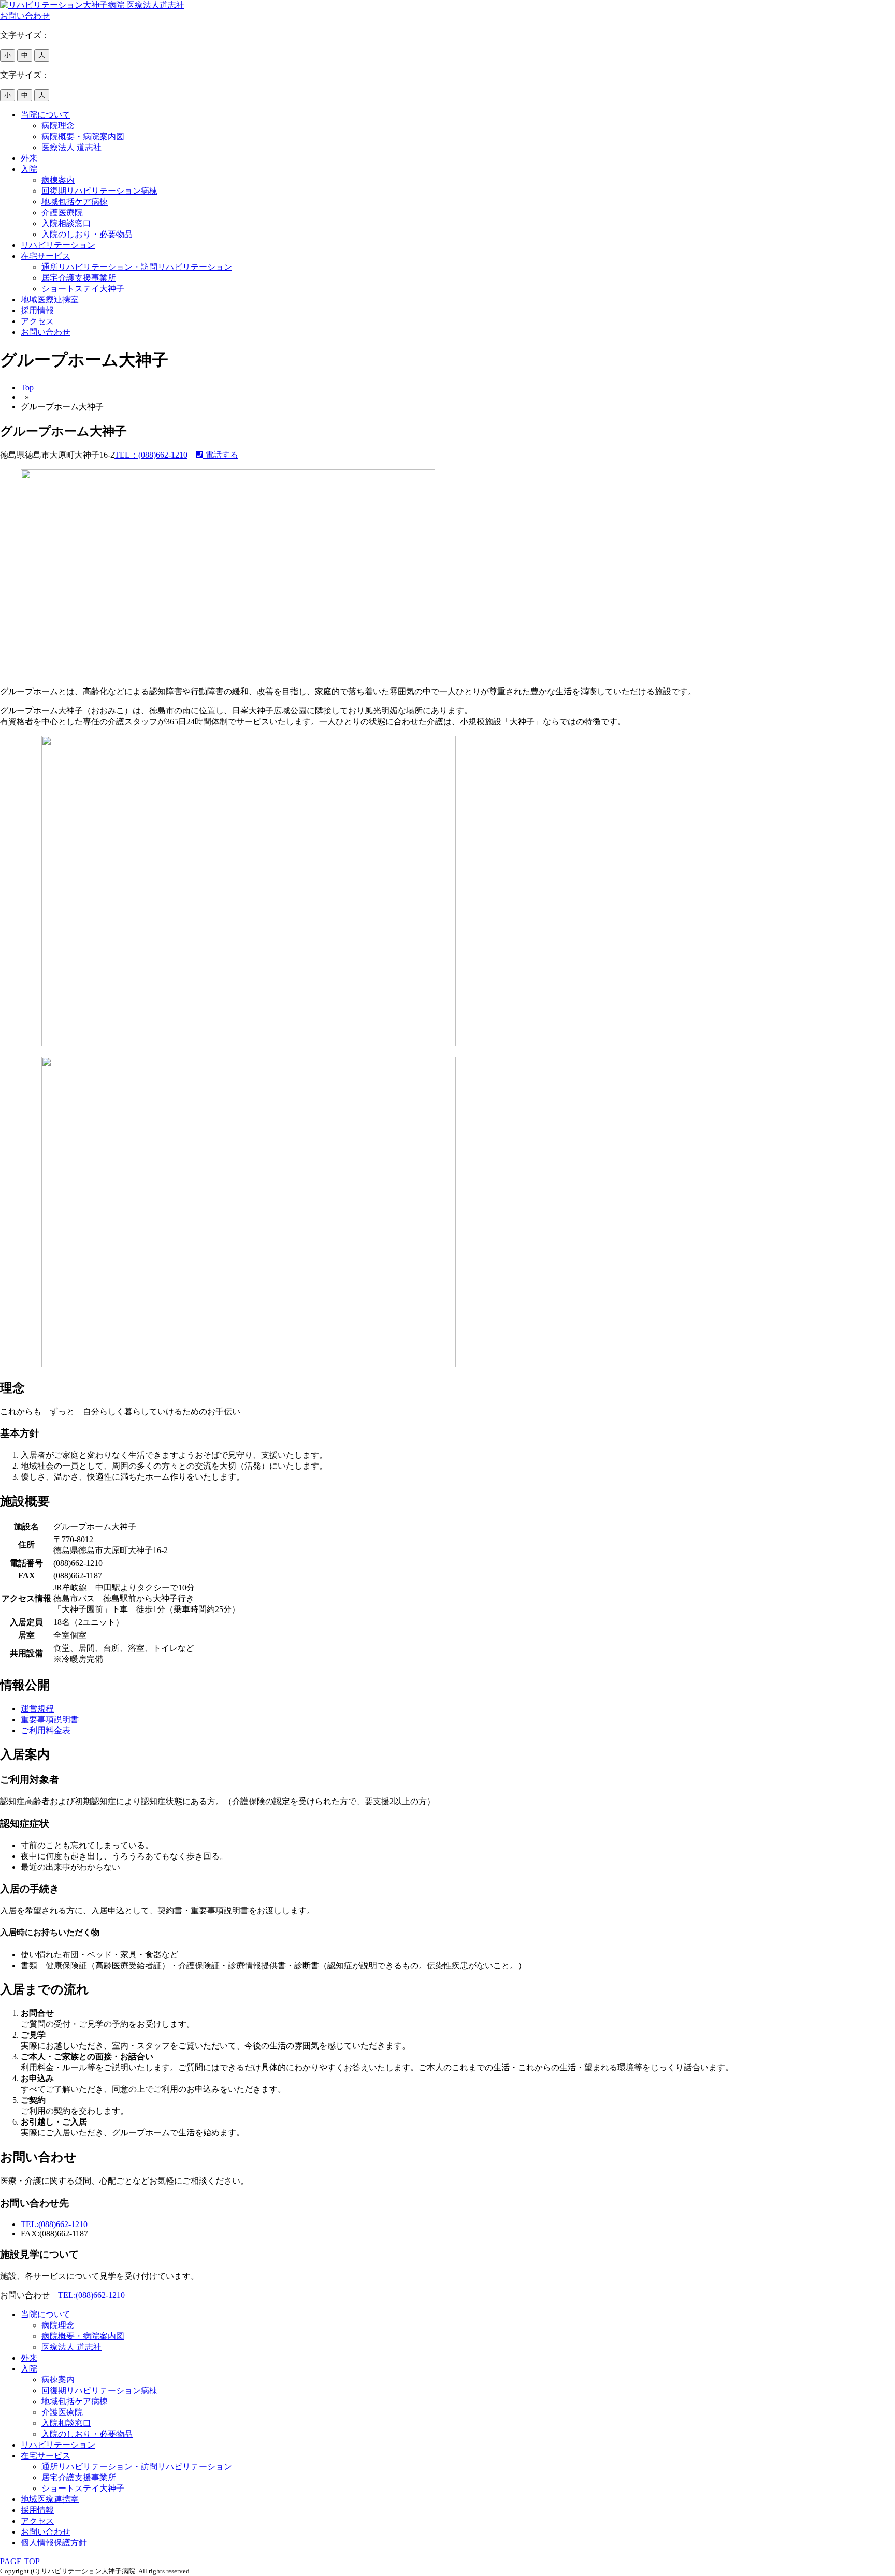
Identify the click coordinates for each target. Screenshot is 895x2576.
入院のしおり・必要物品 (87, 234)
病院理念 (58, 126)
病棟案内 (58, 180)
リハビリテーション (58, 245)
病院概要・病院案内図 (83, 136)
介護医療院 (62, 213)
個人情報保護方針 (54, 2543)
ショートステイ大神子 (83, 289)
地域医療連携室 (50, 299)
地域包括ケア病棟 (75, 202)
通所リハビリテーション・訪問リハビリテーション (137, 267)
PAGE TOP (20, 2561)
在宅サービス (46, 256)
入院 (29, 169)
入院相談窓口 (66, 223)
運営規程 (37, 1709)
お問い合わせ (46, 332)
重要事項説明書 (50, 1719)
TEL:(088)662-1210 (54, 2224)
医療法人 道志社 (71, 147)
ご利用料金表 (46, 1730)
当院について (46, 115)
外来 (29, 158)
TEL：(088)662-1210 (151, 455)
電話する (221, 455)
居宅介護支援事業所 (79, 278)
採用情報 (37, 310)
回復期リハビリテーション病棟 (99, 191)
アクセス (37, 321)
